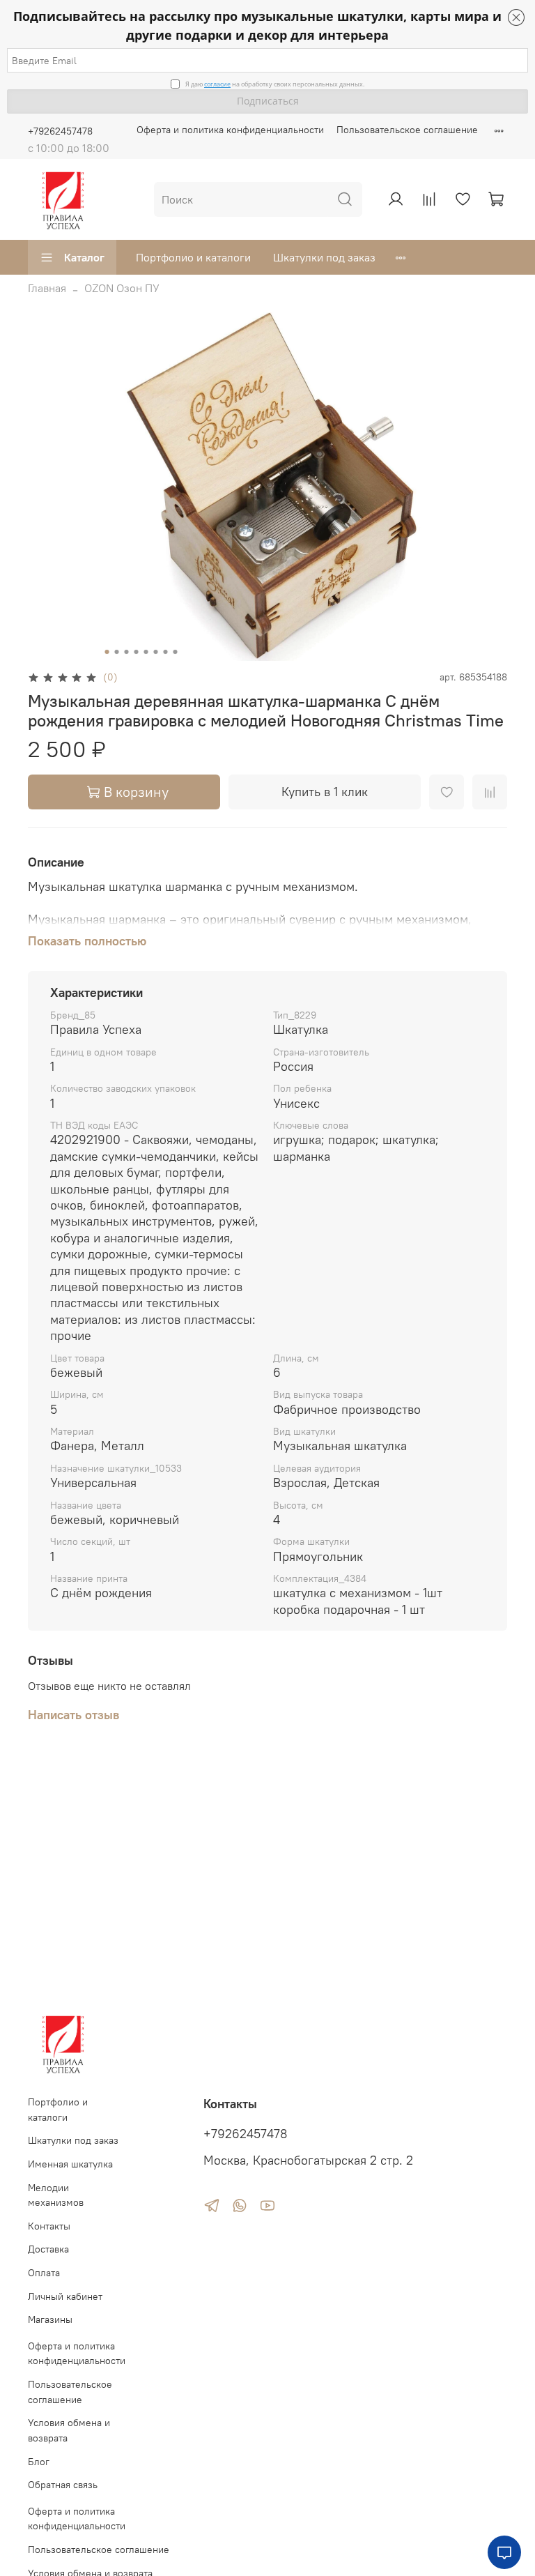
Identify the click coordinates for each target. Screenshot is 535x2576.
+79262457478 (60, 131)
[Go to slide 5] (146, 652)
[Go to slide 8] (176, 652)
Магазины (50, 2319)
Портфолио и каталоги (193, 257)
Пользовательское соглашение (407, 130)
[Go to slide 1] (107, 652)
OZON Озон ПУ (122, 288)
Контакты (49, 2226)
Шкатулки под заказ (324, 257)
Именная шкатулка (70, 2164)
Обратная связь (63, 2485)
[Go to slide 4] (137, 652)
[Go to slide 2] (117, 652)
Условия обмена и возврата (69, 2430)
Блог (39, 2462)
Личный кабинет (65, 2296)
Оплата (44, 2273)
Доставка (48, 2249)
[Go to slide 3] (127, 652)
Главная (47, 288)
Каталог (84, 257)
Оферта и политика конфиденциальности (230, 130)
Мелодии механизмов (56, 2195)
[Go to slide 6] (156, 652)
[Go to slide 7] (166, 652)
